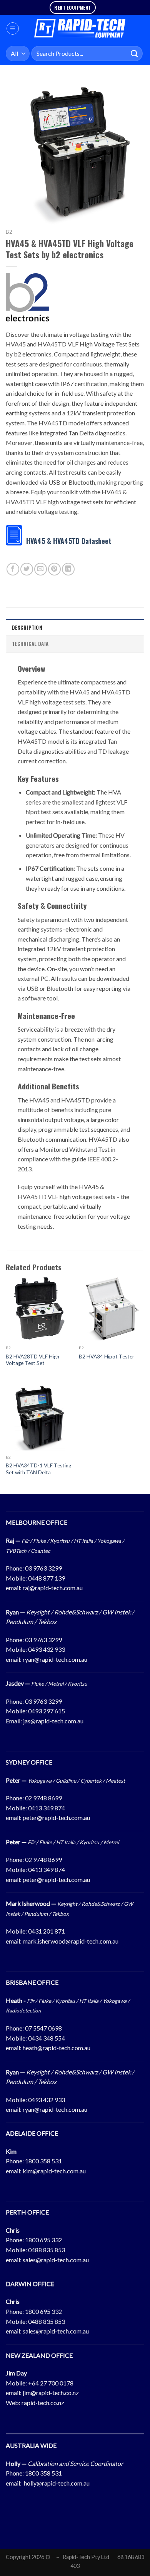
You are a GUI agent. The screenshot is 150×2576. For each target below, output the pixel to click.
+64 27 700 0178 (51, 2383)
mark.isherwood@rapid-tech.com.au (71, 1941)
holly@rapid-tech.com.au (57, 2483)
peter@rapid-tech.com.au (56, 1817)
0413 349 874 (47, 1808)
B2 (9, 232)
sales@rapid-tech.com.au (56, 2260)
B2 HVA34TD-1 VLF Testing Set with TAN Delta (38, 1469)
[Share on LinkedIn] (68, 569)
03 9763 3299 (43, 1568)
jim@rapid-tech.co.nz (51, 2393)
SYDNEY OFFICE (29, 1762)
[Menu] (13, 28)
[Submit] (135, 53)
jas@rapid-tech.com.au (53, 1721)
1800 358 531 (43, 2161)
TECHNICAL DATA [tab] (30, 644)
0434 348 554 (47, 2038)
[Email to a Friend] (41, 569)
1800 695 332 (43, 2240)
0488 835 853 (47, 2250)
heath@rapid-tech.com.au (57, 2048)
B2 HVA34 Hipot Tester (107, 1357)
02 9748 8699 (43, 1798)
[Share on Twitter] (27, 569)
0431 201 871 (47, 1931)
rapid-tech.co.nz (43, 2403)
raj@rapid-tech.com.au (53, 1588)
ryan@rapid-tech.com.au (55, 1659)
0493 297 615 (47, 1711)
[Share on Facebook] (13, 569)
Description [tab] (27, 628)
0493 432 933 (47, 1649)
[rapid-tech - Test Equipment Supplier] (80, 28)
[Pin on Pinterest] (54, 569)
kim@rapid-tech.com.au (54, 2171)
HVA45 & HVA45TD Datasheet (69, 541)
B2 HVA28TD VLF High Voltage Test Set (32, 1360)
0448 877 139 (47, 1578)
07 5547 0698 (43, 2028)
